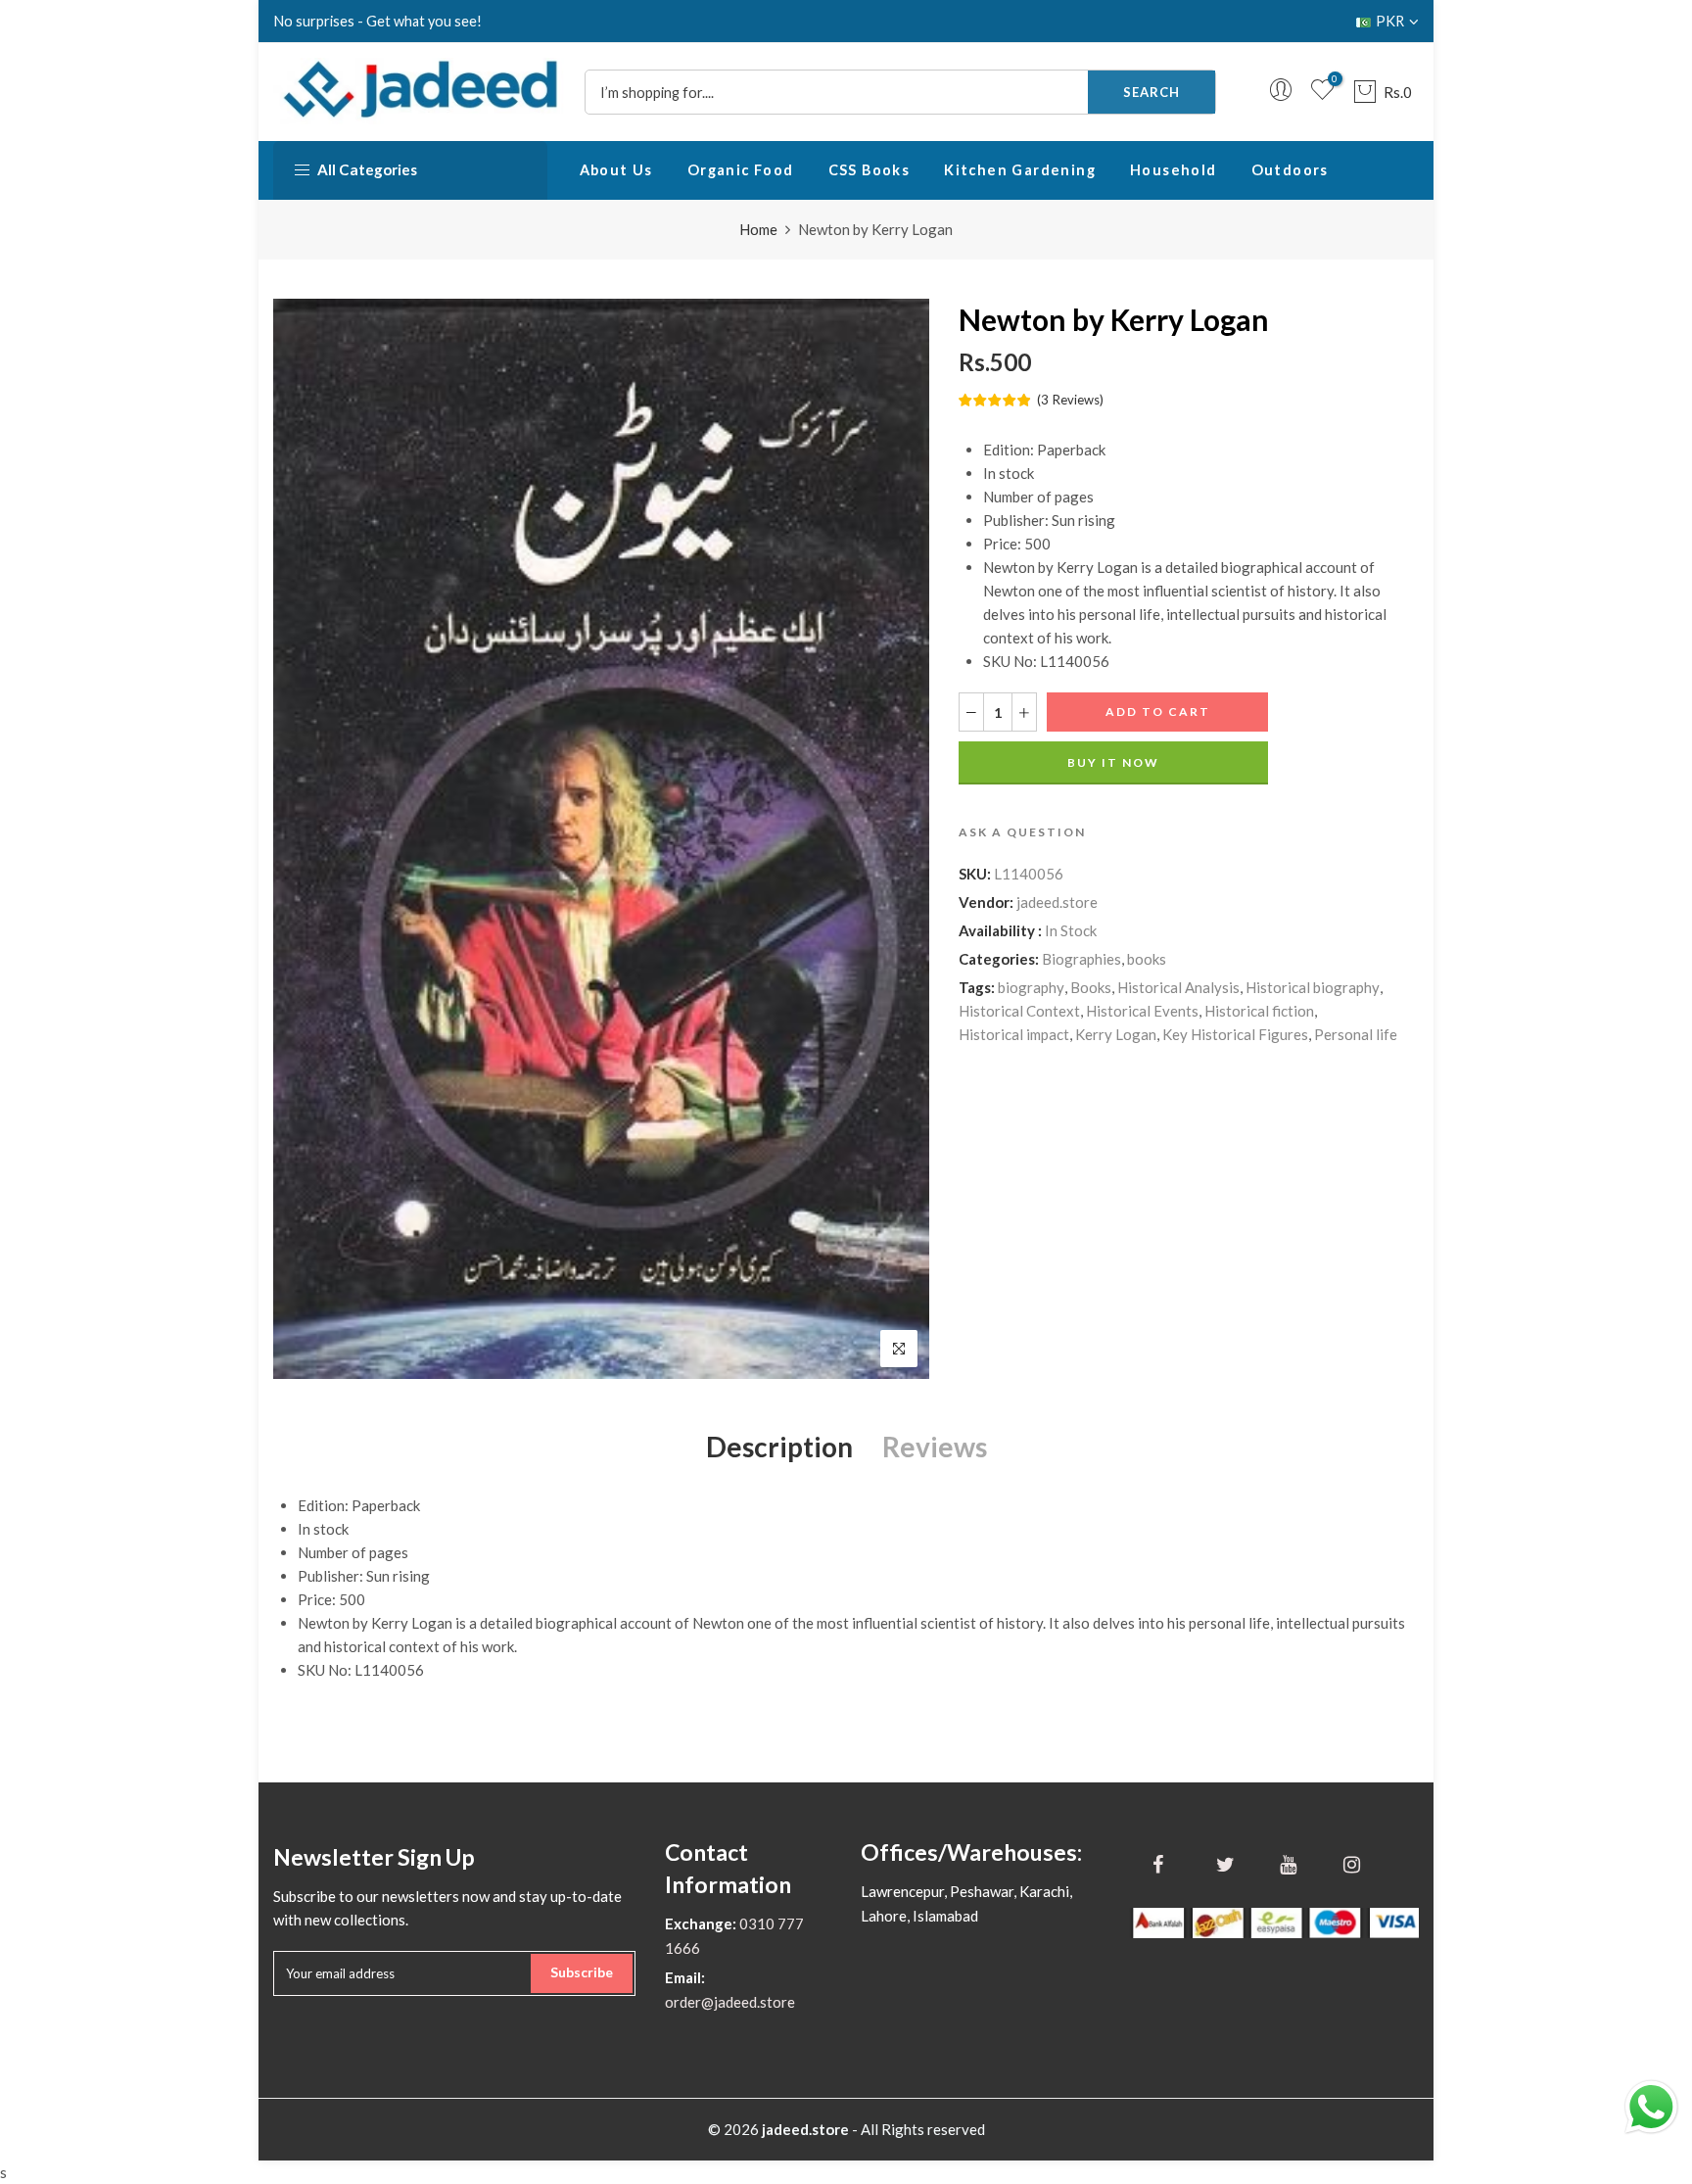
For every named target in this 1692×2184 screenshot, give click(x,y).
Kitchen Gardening (1020, 170)
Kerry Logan (1116, 1034)
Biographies (1081, 959)
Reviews (935, 1447)
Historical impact (1014, 1034)
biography (1031, 987)
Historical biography (1313, 987)
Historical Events (1142, 1011)
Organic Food (741, 170)
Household (1174, 170)
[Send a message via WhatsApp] (1651, 2107)
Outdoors (1290, 170)
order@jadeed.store (730, 2002)
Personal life (1356, 1034)
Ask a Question (1022, 832)
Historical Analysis (1178, 987)
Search (1151, 92)
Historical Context (1019, 1011)
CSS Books (869, 170)
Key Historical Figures (1235, 1034)
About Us (616, 170)
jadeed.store (1057, 902)
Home (758, 229)
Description (779, 1447)
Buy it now (1113, 762)
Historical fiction (1259, 1011)
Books (1091, 987)
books (1147, 959)
